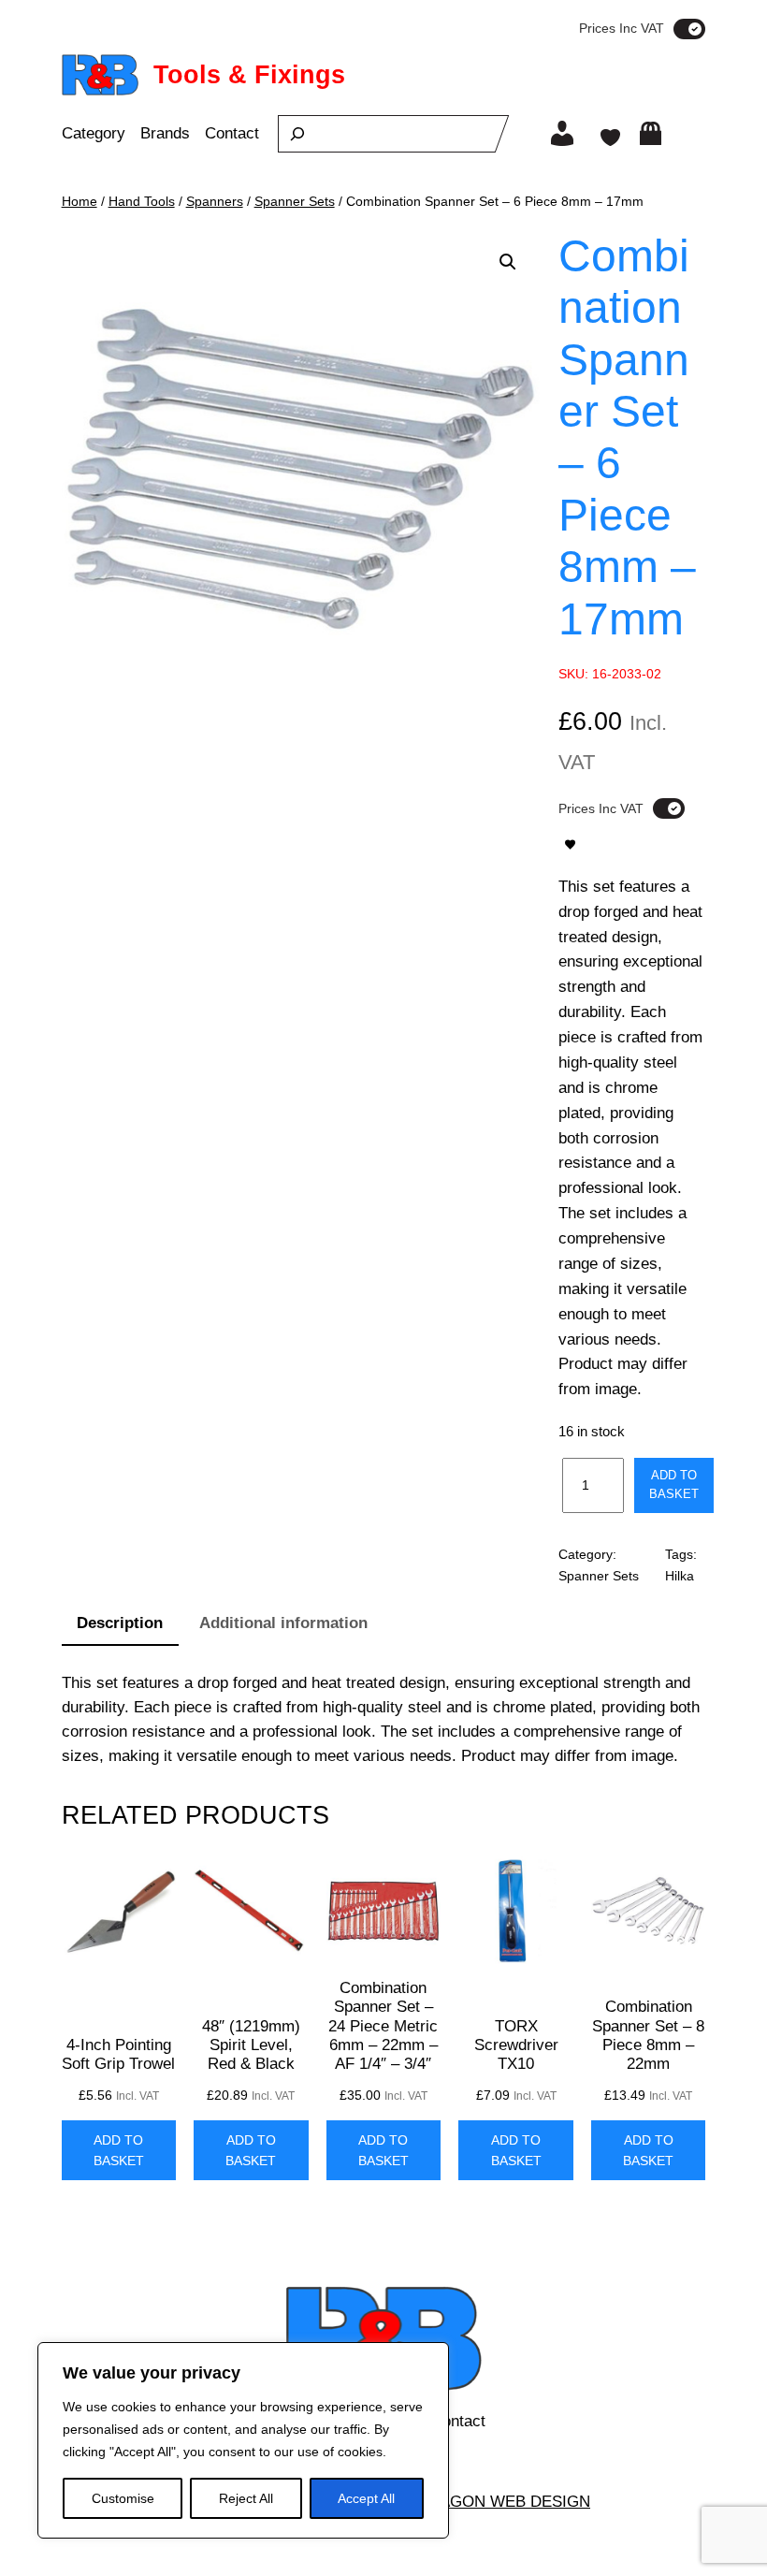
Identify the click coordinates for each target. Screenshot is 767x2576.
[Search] (297, 134)
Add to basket (674, 1484)
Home (80, 201)
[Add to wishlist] (570, 844)
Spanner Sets (295, 201)
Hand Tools (142, 201)
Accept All (366, 2498)
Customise (123, 2498)
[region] (243, 2440)
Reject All (246, 2498)
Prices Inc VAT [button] (622, 28)
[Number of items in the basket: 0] (651, 133)
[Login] (562, 134)
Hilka (680, 1576)
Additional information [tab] (283, 1623)
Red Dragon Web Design (485, 2502)
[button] (508, 262)
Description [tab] (120, 1623)
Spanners (215, 201)
